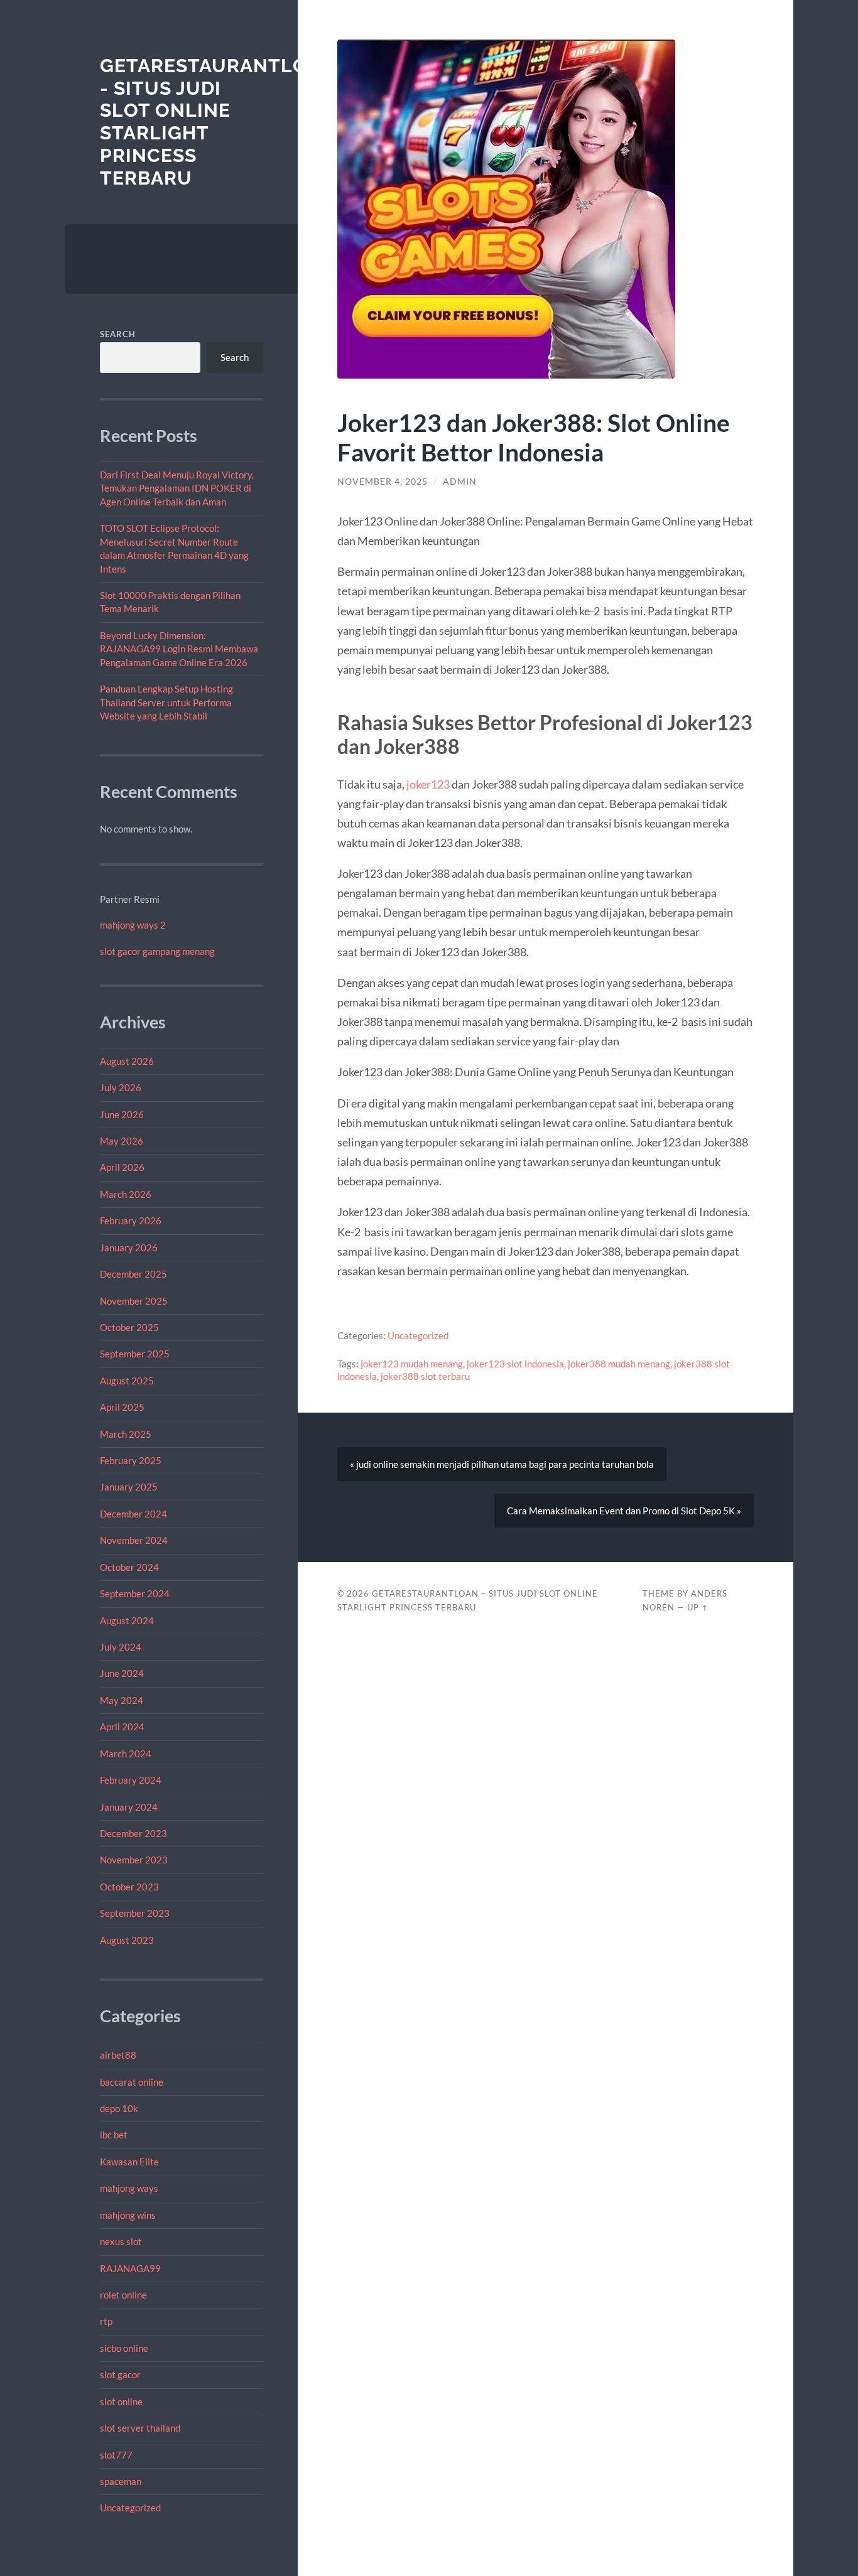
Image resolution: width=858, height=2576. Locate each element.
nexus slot (121, 2241)
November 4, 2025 (383, 482)
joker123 (428, 784)
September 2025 (135, 1354)
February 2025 (131, 1460)
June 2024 (122, 1673)
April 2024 (122, 1727)
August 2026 (127, 1061)
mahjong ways (129, 2188)
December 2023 (133, 1833)
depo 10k (119, 2108)
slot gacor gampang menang (157, 951)
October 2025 (129, 1327)
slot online (121, 2401)
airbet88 (118, 2055)
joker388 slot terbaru (425, 1376)
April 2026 (122, 1167)
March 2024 (126, 1754)
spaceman (121, 2481)
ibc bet (114, 2135)
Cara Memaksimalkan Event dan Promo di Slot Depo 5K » (624, 1511)
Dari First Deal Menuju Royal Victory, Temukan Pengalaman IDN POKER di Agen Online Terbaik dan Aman (177, 488)
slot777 (116, 2455)
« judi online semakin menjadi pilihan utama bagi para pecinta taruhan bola (502, 1464)
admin (460, 482)
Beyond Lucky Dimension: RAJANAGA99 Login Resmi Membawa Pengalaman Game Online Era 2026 (179, 649)
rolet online (123, 2295)
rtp (106, 2321)
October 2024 (129, 1567)
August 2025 (127, 1381)
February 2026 (131, 1221)
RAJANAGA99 (130, 2268)
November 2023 (134, 1860)
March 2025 (126, 1434)
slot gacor (120, 2374)
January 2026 (129, 1248)
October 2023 (129, 1887)
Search (118, 334)
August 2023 (127, 1940)
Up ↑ (698, 1607)
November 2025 (134, 1301)
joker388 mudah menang (619, 1364)
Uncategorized (130, 2508)
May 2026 (122, 1141)
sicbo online (124, 2348)
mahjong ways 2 (133, 925)
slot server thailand (140, 2428)
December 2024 (133, 1514)
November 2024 (134, 1540)
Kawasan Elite (129, 2162)
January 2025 (129, 1487)
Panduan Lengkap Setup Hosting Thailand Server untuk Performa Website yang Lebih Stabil (166, 702)
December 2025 (133, 1274)
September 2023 (135, 1913)
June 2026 (122, 1114)
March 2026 (126, 1194)
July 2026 (121, 1087)
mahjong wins (128, 2215)
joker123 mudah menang (412, 1364)
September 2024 (135, 1593)
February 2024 (131, 1780)
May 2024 (122, 1700)
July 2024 (121, 1647)
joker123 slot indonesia (515, 1364)
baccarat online (132, 2082)
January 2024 (129, 1807)
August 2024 (127, 1620)
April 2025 (122, 1407)
